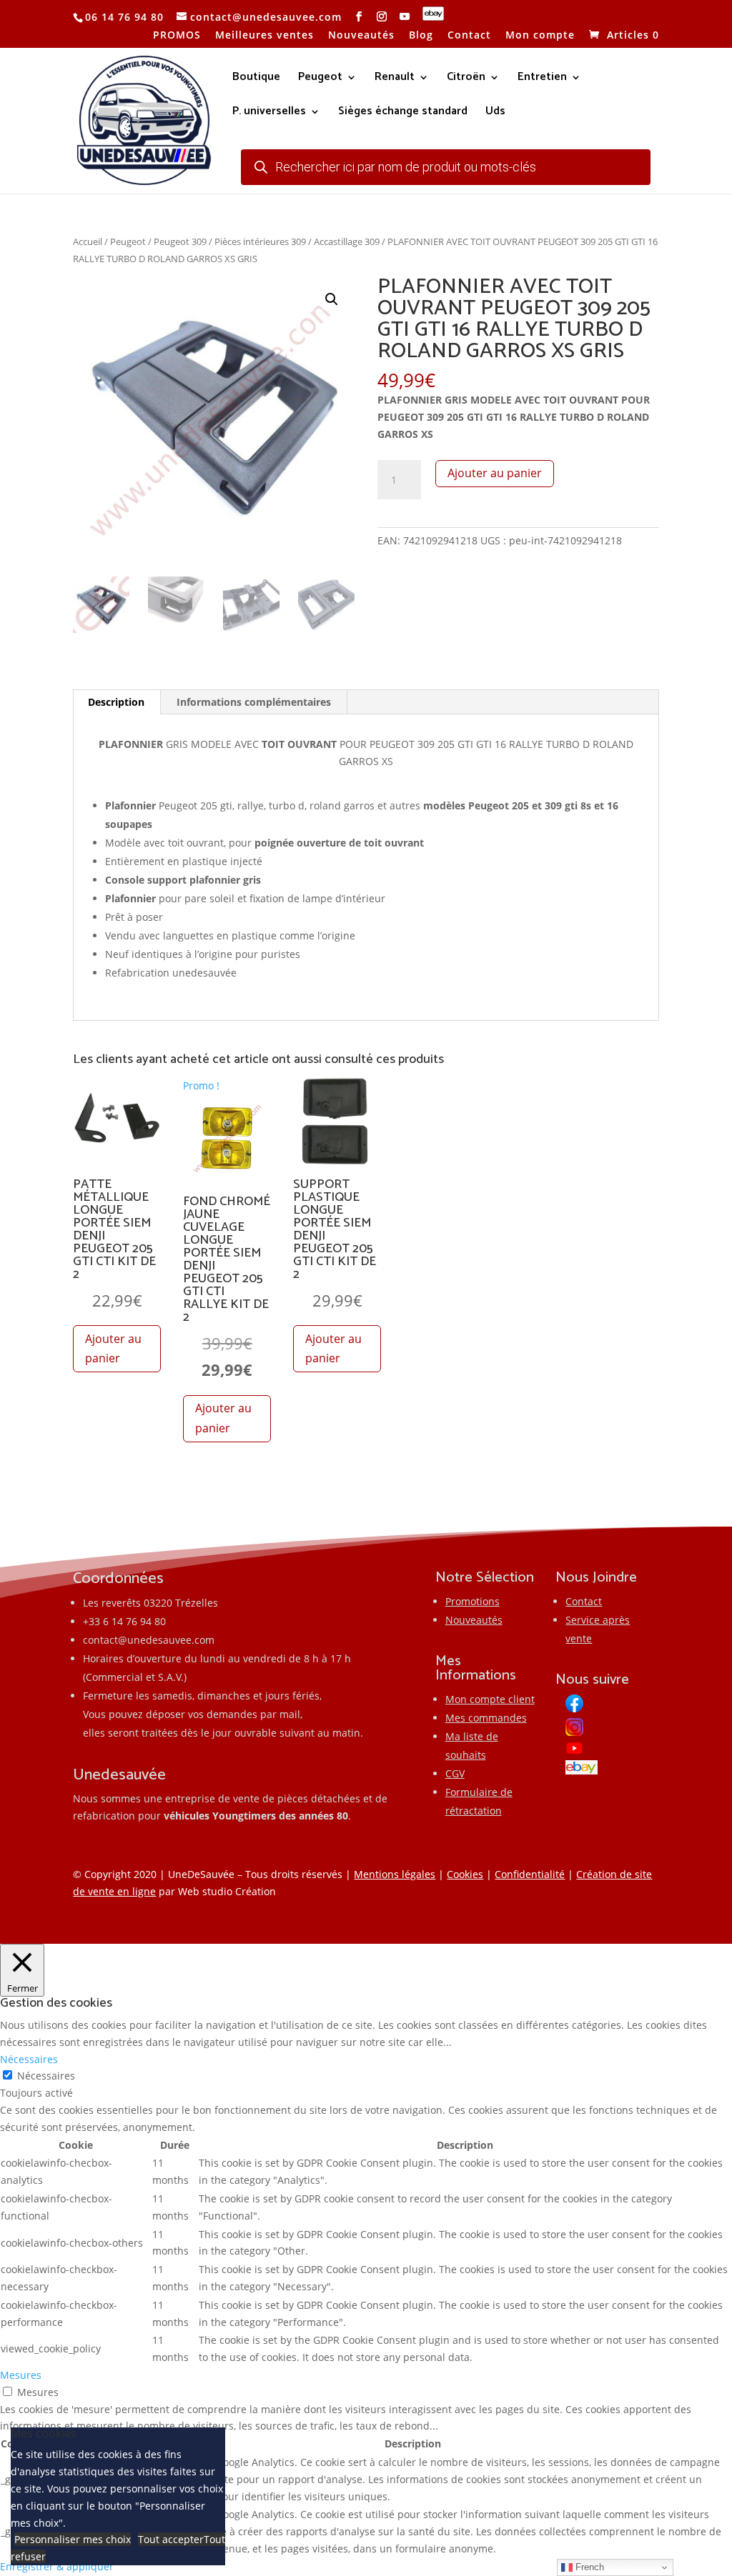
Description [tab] (116, 702)
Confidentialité (530, 1874)
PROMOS (177, 36)
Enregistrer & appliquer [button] (57, 2566)
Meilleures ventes (264, 36)
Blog (421, 36)
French (588, 2567)
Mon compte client (490, 1699)
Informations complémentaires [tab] (254, 702)
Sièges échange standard (403, 114)
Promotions (473, 1601)
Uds (495, 114)
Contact (469, 36)
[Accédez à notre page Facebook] (359, 17)
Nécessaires (46, 2076)
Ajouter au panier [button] (113, 1348)
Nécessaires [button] (29, 2059)
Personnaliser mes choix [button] (73, 2539)
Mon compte (540, 36)
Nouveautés (361, 36)
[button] (332, 299)
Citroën (466, 79)
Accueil (88, 241)
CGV (455, 1773)
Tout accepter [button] (171, 2539)
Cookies (465, 1874)
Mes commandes (486, 1718)
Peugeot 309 (180, 241)
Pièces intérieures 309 (260, 241)
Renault (395, 79)
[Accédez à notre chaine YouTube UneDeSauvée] (405, 17)
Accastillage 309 (347, 241)
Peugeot (320, 79)
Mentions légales (395, 1874)
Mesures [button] (21, 2375)
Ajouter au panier (495, 473)
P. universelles (269, 114)
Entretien (542, 79)
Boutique (256, 79)
